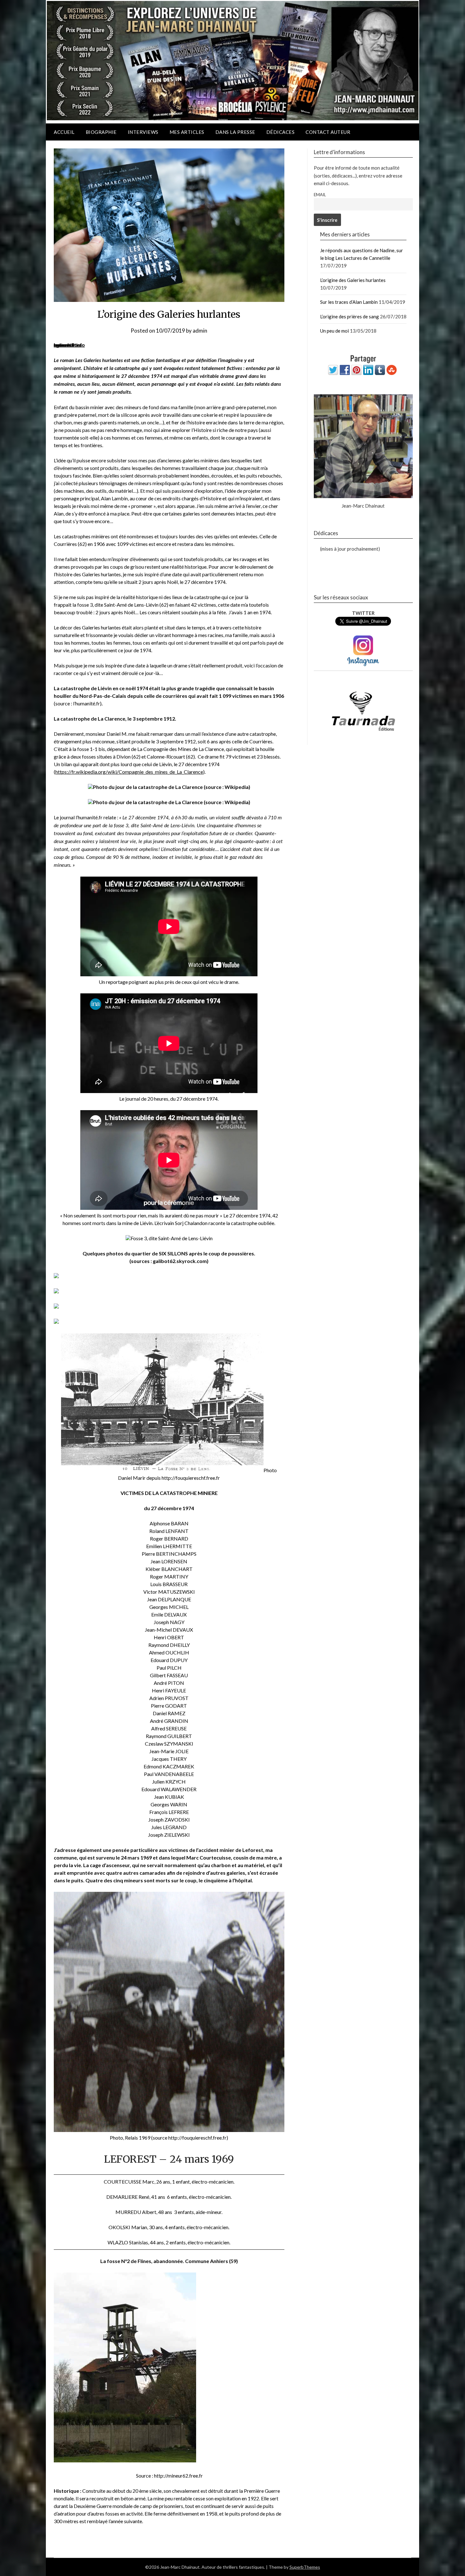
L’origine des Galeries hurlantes (353, 280)
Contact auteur (328, 132)
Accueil (64, 132)
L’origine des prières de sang (350, 316)
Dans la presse (235, 132)
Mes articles (187, 132)
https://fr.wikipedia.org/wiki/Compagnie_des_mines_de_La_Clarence (129, 772)
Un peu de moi (335, 331)
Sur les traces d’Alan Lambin (349, 302)
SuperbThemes (305, 2567)
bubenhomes (68, 345)
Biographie (101, 132)
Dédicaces (281, 132)
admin (200, 331)
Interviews (143, 132)
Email (320, 195)
